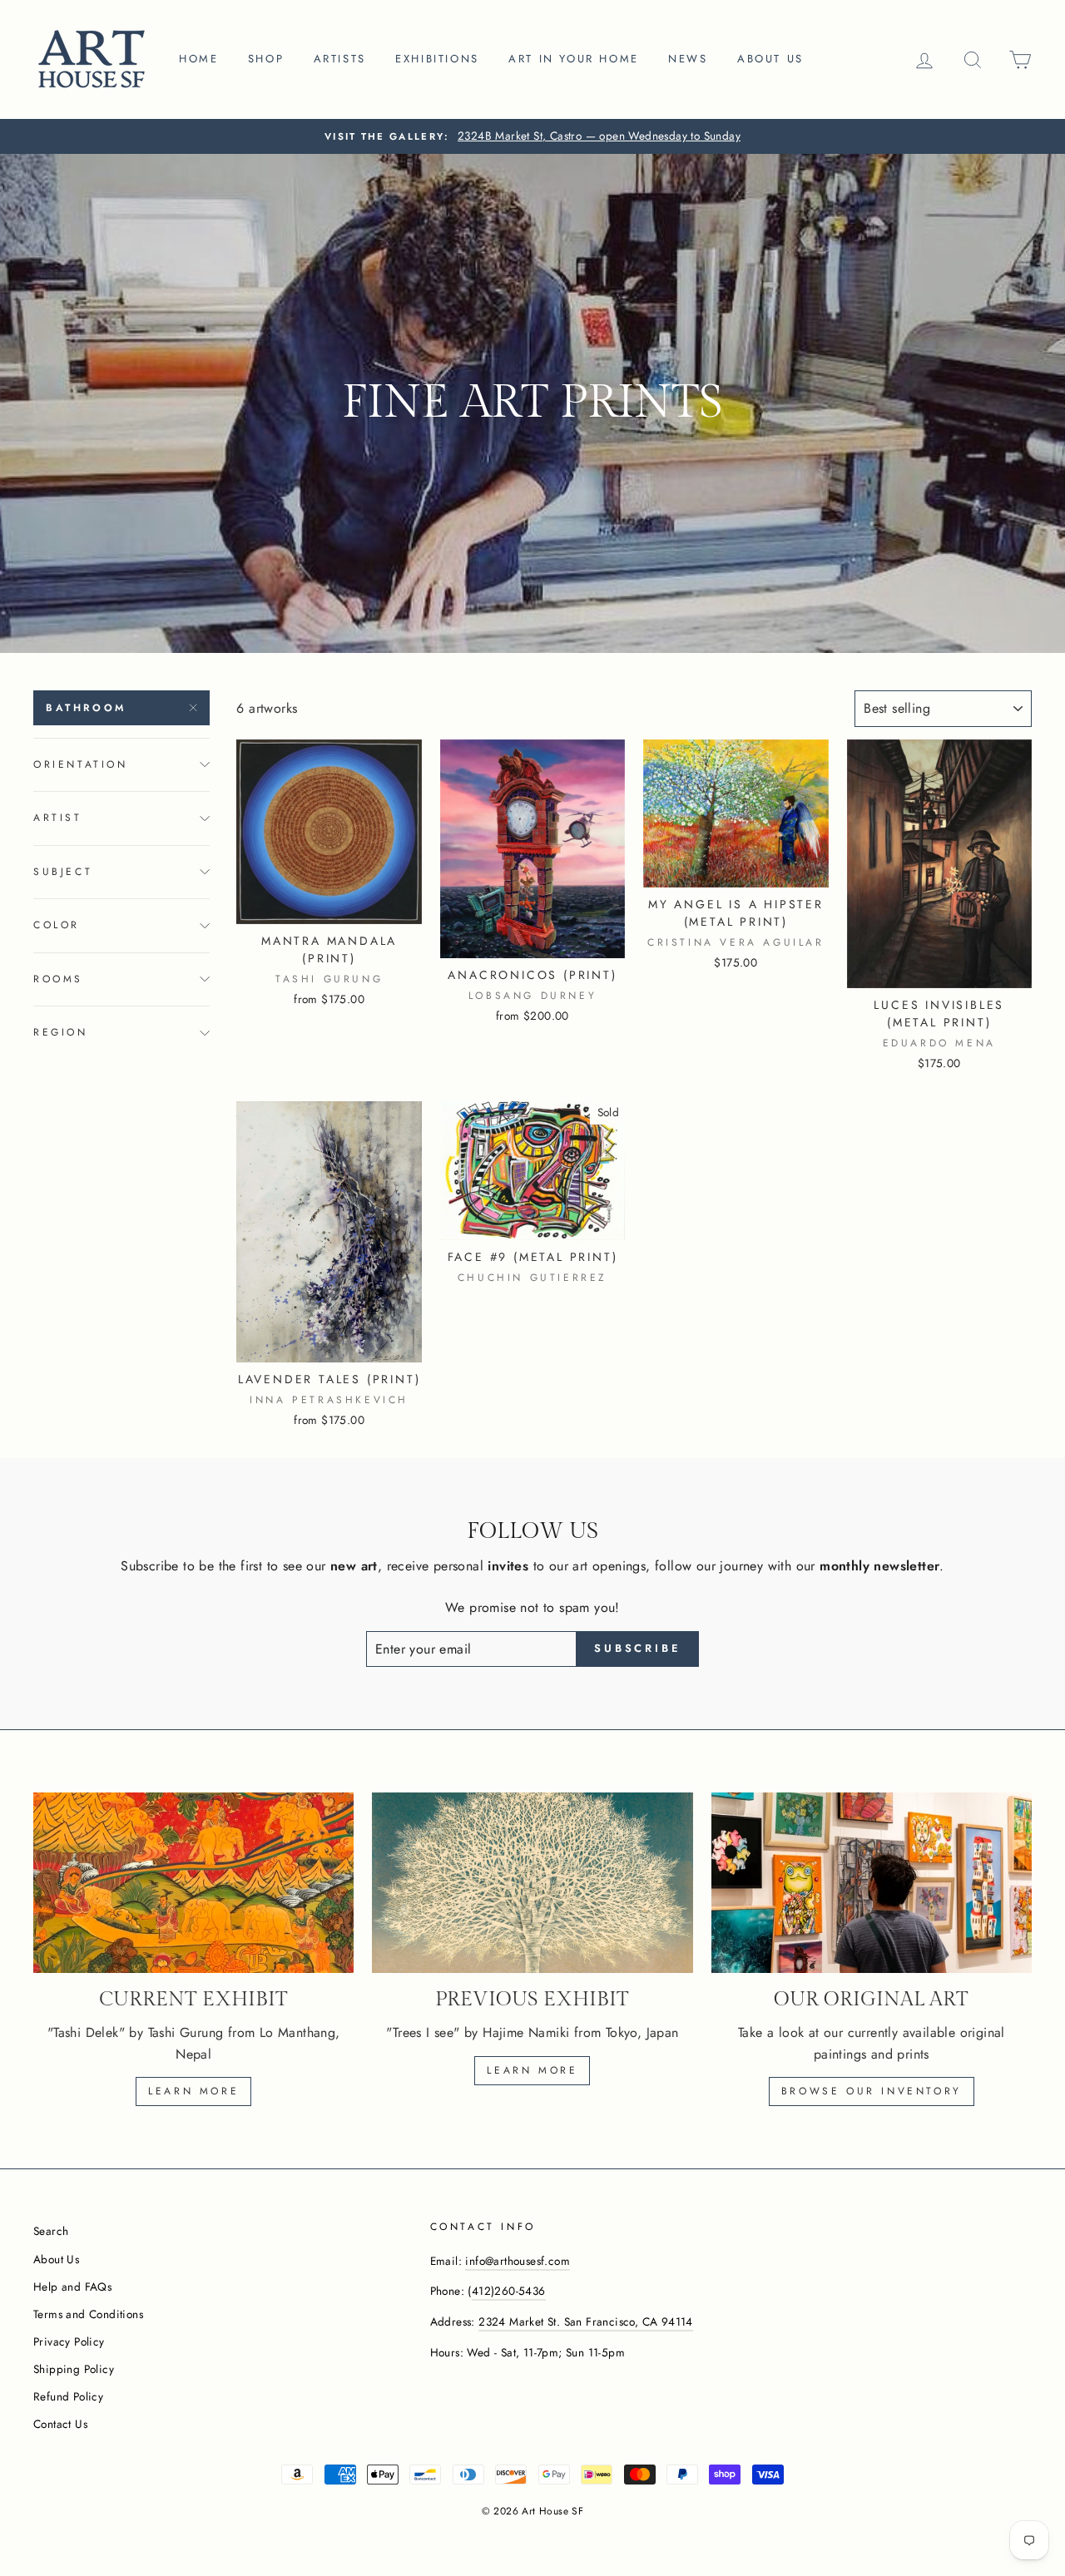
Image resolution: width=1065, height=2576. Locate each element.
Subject (63, 872)
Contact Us (60, 2424)
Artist (58, 818)
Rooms (58, 979)
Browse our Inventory (872, 2091)
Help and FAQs (72, 2287)
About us (770, 59)
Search (51, 2231)
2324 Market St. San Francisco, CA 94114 (586, 2321)
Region (61, 1032)
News (688, 59)
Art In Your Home (574, 59)
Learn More (532, 2070)
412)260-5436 (509, 2291)
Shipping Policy (74, 2369)
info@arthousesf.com (518, 2261)
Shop (266, 59)
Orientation (81, 764)
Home (198, 59)
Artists (340, 59)
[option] (532, 136)
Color (57, 925)
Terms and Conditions (88, 2314)
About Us (56, 2259)
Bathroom (86, 708)
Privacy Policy (69, 2341)
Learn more (193, 2091)
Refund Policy (68, 2396)
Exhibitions (437, 59)
